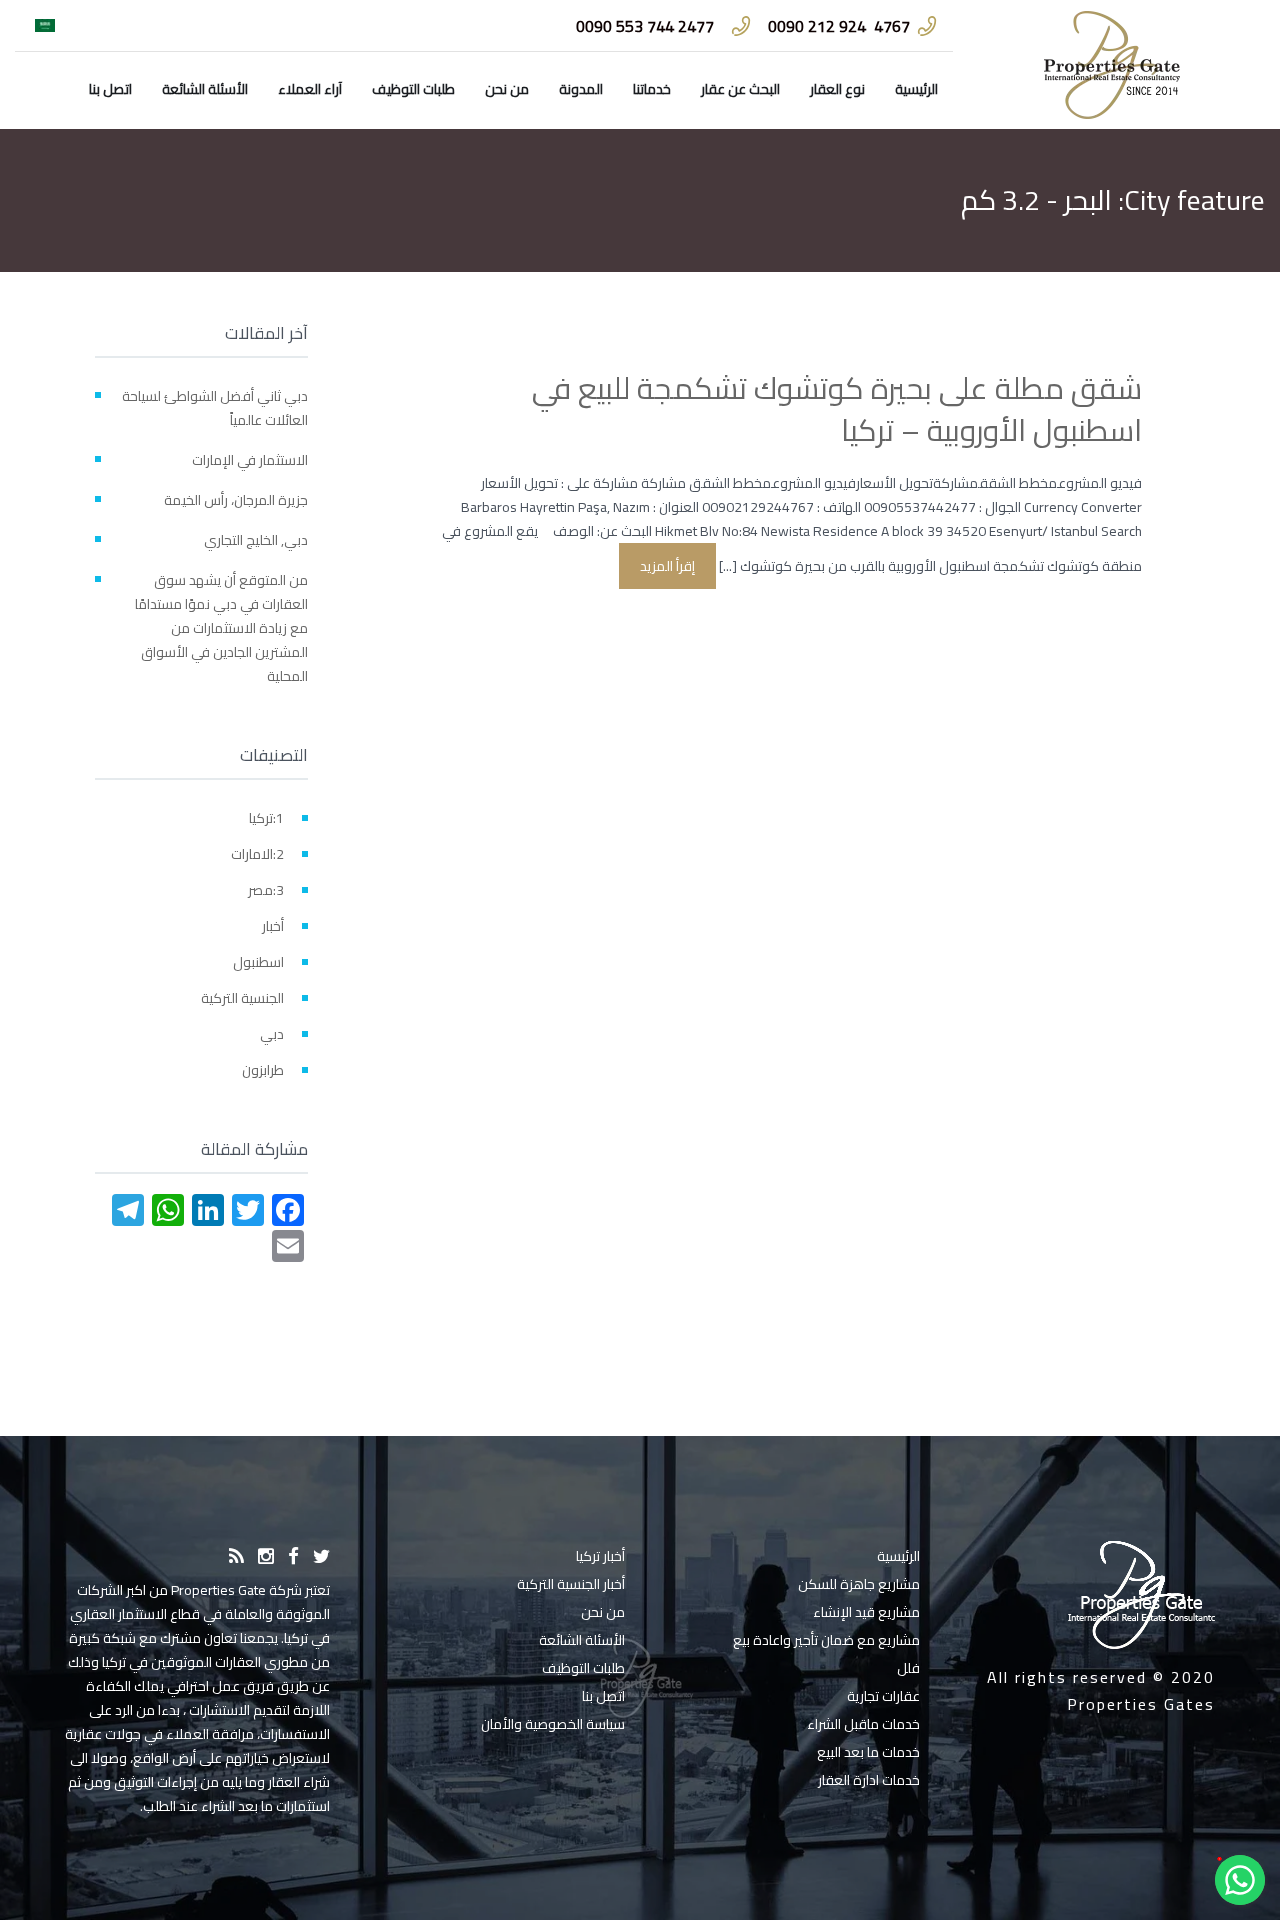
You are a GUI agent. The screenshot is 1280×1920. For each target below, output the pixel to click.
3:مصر (266, 890)
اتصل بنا (110, 89)
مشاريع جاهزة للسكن (859, 1584)
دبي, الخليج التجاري (256, 540)
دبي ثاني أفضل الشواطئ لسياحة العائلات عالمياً (215, 408)
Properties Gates (1141, 1704)
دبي (272, 1034)
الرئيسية (916, 89)
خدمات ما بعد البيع (868, 1752)
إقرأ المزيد (667, 566)
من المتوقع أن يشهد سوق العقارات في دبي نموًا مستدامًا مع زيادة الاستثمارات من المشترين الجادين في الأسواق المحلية (221, 628)
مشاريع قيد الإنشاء (866, 1612)
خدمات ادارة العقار (869, 1780)
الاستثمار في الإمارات (250, 460)
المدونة (581, 89)
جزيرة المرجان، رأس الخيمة (236, 500)
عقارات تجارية (883, 1696)
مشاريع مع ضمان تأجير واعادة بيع (826, 1640)
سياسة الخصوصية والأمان (553, 1724)
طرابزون (263, 1070)
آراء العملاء (310, 89)
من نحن (507, 89)
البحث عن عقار (740, 89)
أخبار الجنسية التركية (571, 1584)
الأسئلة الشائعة (205, 89)
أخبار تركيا (600, 1556)
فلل (908, 1668)
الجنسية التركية (242, 998)
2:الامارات (257, 854)
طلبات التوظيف (413, 89)
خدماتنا (652, 89)
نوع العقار (837, 89)
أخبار (273, 926)
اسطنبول (258, 962)
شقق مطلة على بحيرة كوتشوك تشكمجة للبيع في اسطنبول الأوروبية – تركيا (837, 409)
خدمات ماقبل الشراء (863, 1724)
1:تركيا (266, 818)
